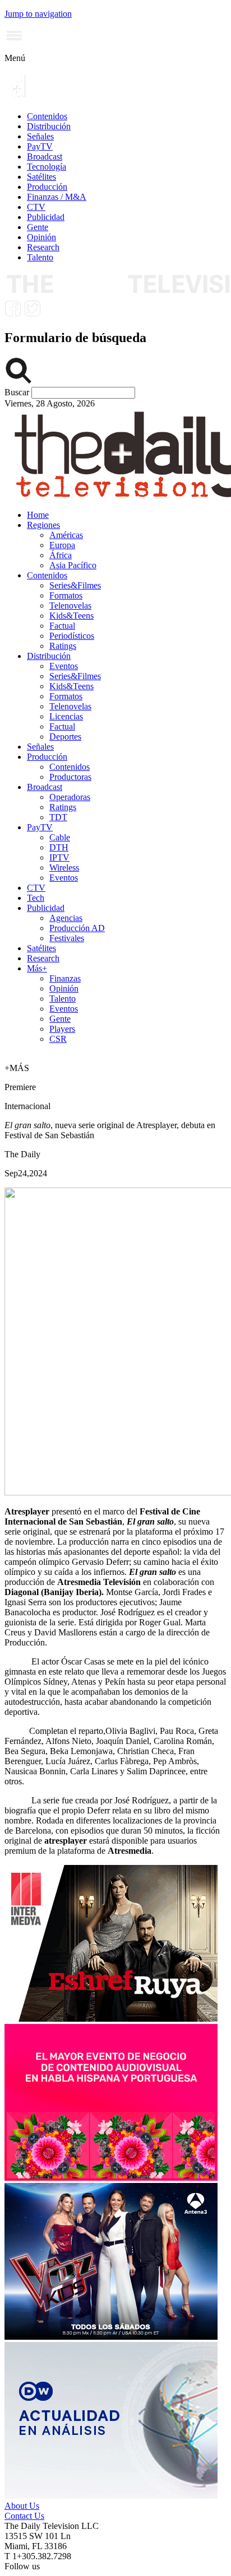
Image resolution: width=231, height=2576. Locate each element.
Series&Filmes (75, 585)
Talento (40, 257)
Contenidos (47, 116)
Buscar (18, 392)
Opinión (41, 237)
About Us (22, 2506)
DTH (59, 847)
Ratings (63, 646)
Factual (62, 626)
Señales (40, 136)
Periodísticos (72, 636)
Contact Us (24, 2516)
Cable (60, 837)
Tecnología (47, 167)
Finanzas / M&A (57, 197)
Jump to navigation (38, 14)
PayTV (40, 146)
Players (62, 1029)
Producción (47, 187)
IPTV (59, 857)
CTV (36, 207)
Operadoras (70, 797)
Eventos (64, 666)
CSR (58, 1039)
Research (43, 247)
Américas (66, 535)
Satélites (41, 177)
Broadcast (45, 156)
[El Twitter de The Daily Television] (32, 314)
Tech (36, 898)
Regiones (43, 525)
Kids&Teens (71, 616)
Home (38, 515)
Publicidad (46, 217)
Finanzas (65, 978)
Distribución (49, 126)
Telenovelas (70, 606)
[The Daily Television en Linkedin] (51, 314)
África (61, 555)
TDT (58, 817)
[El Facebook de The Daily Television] (13, 314)
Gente (38, 227)
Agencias (66, 918)
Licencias (66, 716)
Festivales (67, 938)
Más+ (37, 968)
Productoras (70, 777)
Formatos (66, 595)
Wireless (64, 868)
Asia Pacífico (73, 565)
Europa (62, 545)
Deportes (65, 737)
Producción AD (77, 928)
